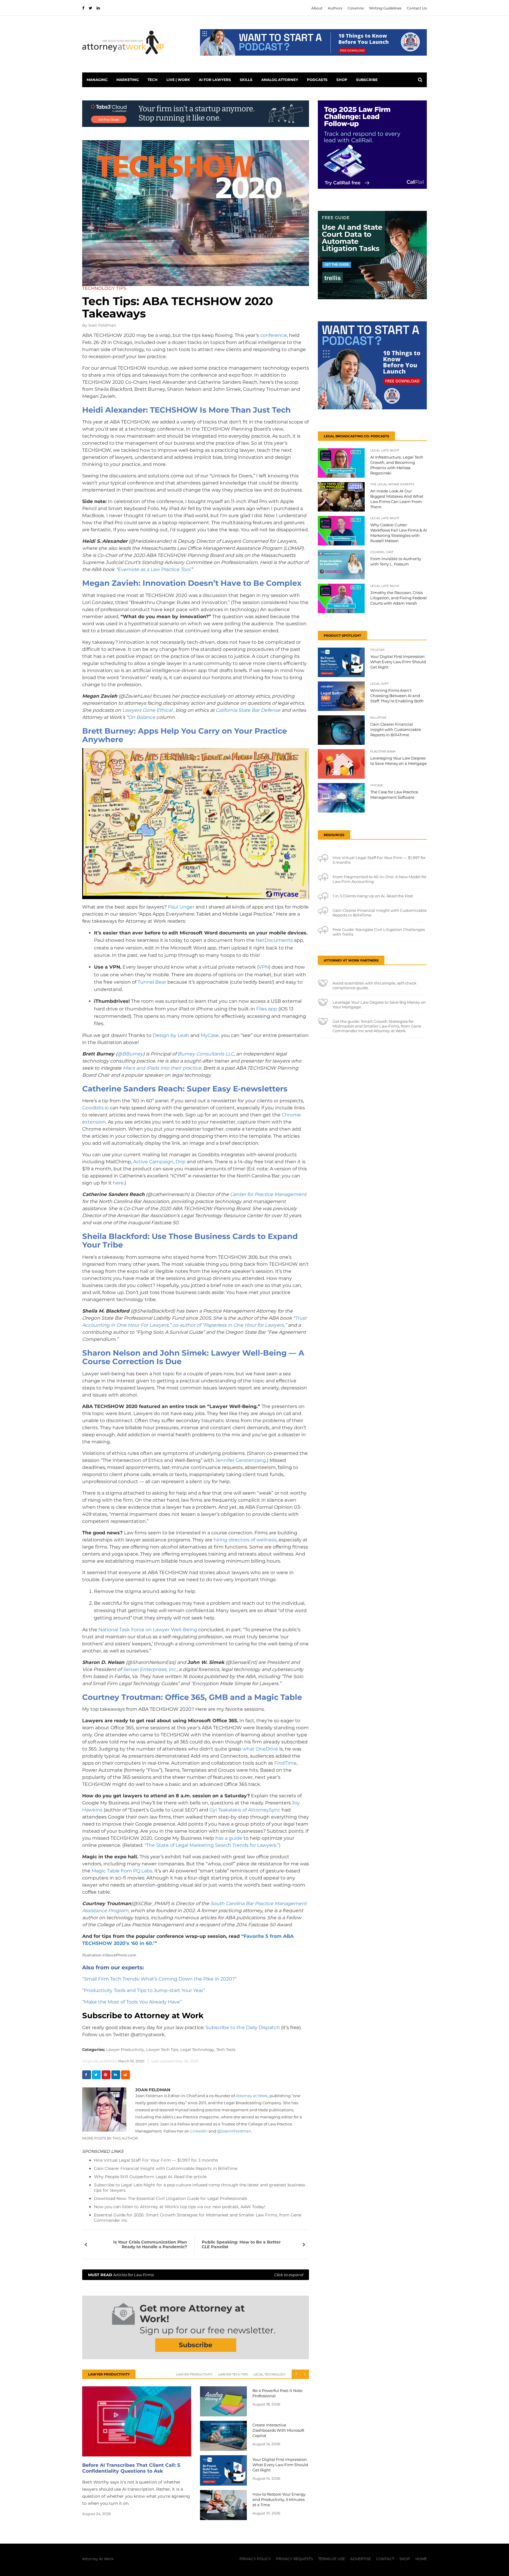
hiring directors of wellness (245, 1540)
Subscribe (367, 80)
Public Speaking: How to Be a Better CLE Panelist (241, 2244)
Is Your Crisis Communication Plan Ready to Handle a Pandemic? (150, 2244)
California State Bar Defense (248, 710)
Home (421, 2559)
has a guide (229, 1838)
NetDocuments (274, 940)
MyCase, (210, 1035)
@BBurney (130, 1054)
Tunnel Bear (152, 982)
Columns (356, 8)
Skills (246, 80)
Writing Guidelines (385, 8)
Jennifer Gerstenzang (241, 1460)
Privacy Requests (294, 2559)
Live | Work (178, 80)
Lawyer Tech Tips (233, 2374)
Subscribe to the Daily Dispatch (243, 2027)
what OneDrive (260, 1749)
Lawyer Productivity (194, 2374)
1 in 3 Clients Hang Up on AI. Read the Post (373, 896)
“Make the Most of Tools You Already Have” (132, 2002)
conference (273, 335)
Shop (342, 80)
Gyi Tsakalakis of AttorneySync (245, 1810)
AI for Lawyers (215, 80)
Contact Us (417, 8)
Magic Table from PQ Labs (122, 1871)
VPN (264, 967)
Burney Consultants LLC (206, 1054)
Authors (335, 8)
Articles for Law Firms (196, 2275)
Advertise (361, 2559)
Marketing (128, 80)
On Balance (142, 717)
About (317, 8)
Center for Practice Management (268, 1194)
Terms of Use (332, 2559)
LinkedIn (199, 2131)
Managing (97, 80)
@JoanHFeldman (234, 2131)
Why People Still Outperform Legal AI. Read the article (150, 2177)
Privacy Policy (255, 2559)
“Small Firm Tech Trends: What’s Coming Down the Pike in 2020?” (159, 1979)
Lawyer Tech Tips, (163, 2049)
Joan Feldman (102, 325)
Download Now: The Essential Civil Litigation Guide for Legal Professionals (171, 2198)
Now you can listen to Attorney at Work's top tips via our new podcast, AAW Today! (180, 2207)
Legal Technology (270, 2374)
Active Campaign (153, 1162)
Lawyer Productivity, (125, 2049)
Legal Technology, (198, 2049)
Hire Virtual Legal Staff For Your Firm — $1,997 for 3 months (156, 2160)
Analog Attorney (280, 80)
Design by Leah (171, 1035)
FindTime (285, 1763)
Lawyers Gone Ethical (147, 710)
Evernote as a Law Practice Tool (154, 569)
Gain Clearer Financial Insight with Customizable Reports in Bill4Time (166, 2168)
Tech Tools (226, 2049)
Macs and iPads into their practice (162, 1068)
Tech (153, 80)
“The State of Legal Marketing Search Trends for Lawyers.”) (212, 1845)
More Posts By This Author (110, 2138)
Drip (181, 1162)
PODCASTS (317, 80)
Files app (267, 1009)
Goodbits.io (95, 1108)
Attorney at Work (252, 2096)
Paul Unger (181, 907)
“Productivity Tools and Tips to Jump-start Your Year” (144, 1990)
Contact (385, 2559)
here (118, 1183)
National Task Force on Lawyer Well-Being (148, 1630)
